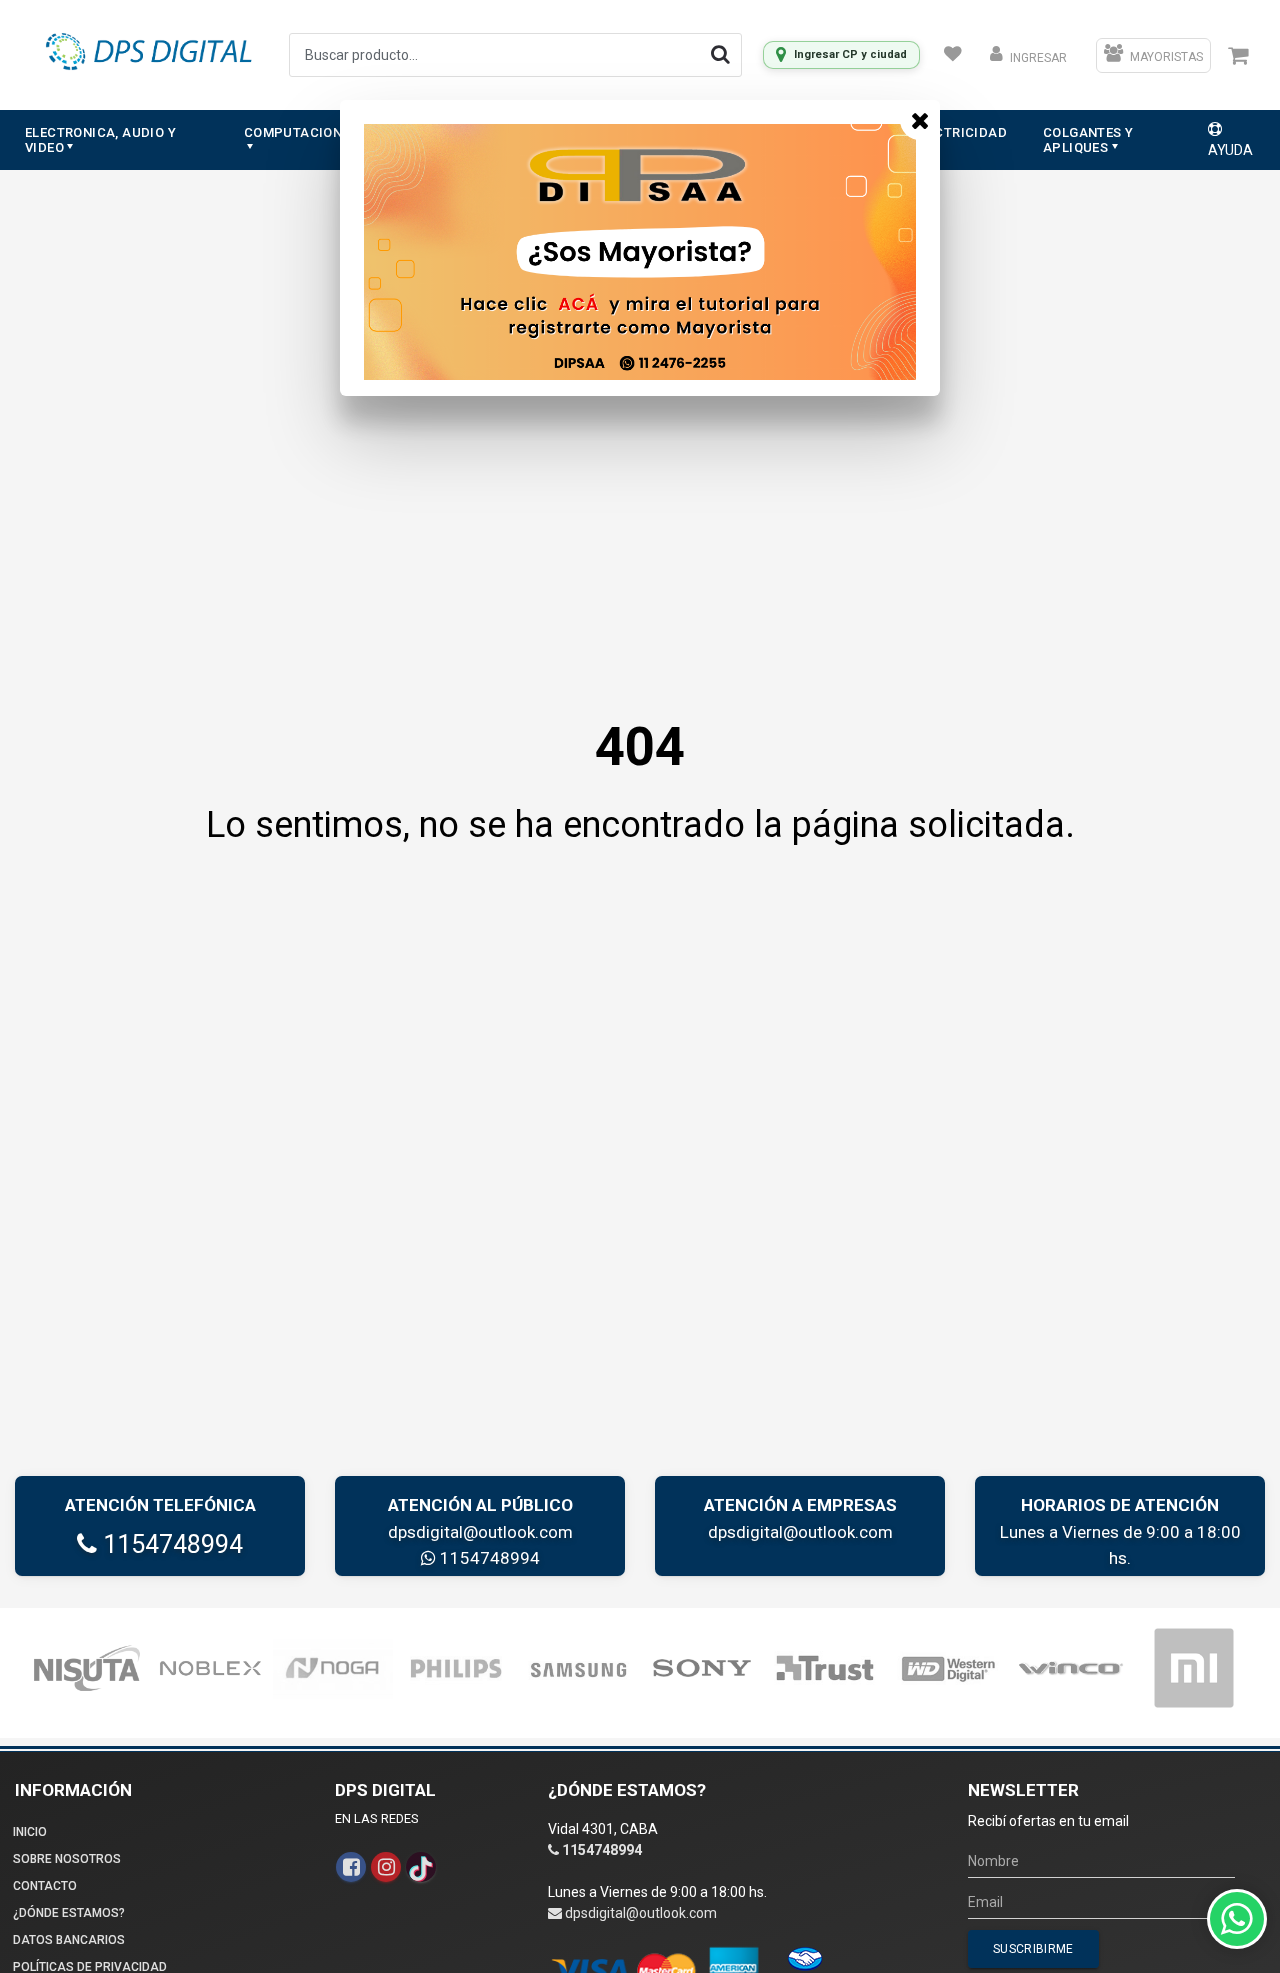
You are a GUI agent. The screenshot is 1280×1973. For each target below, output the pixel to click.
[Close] (920, 120)
